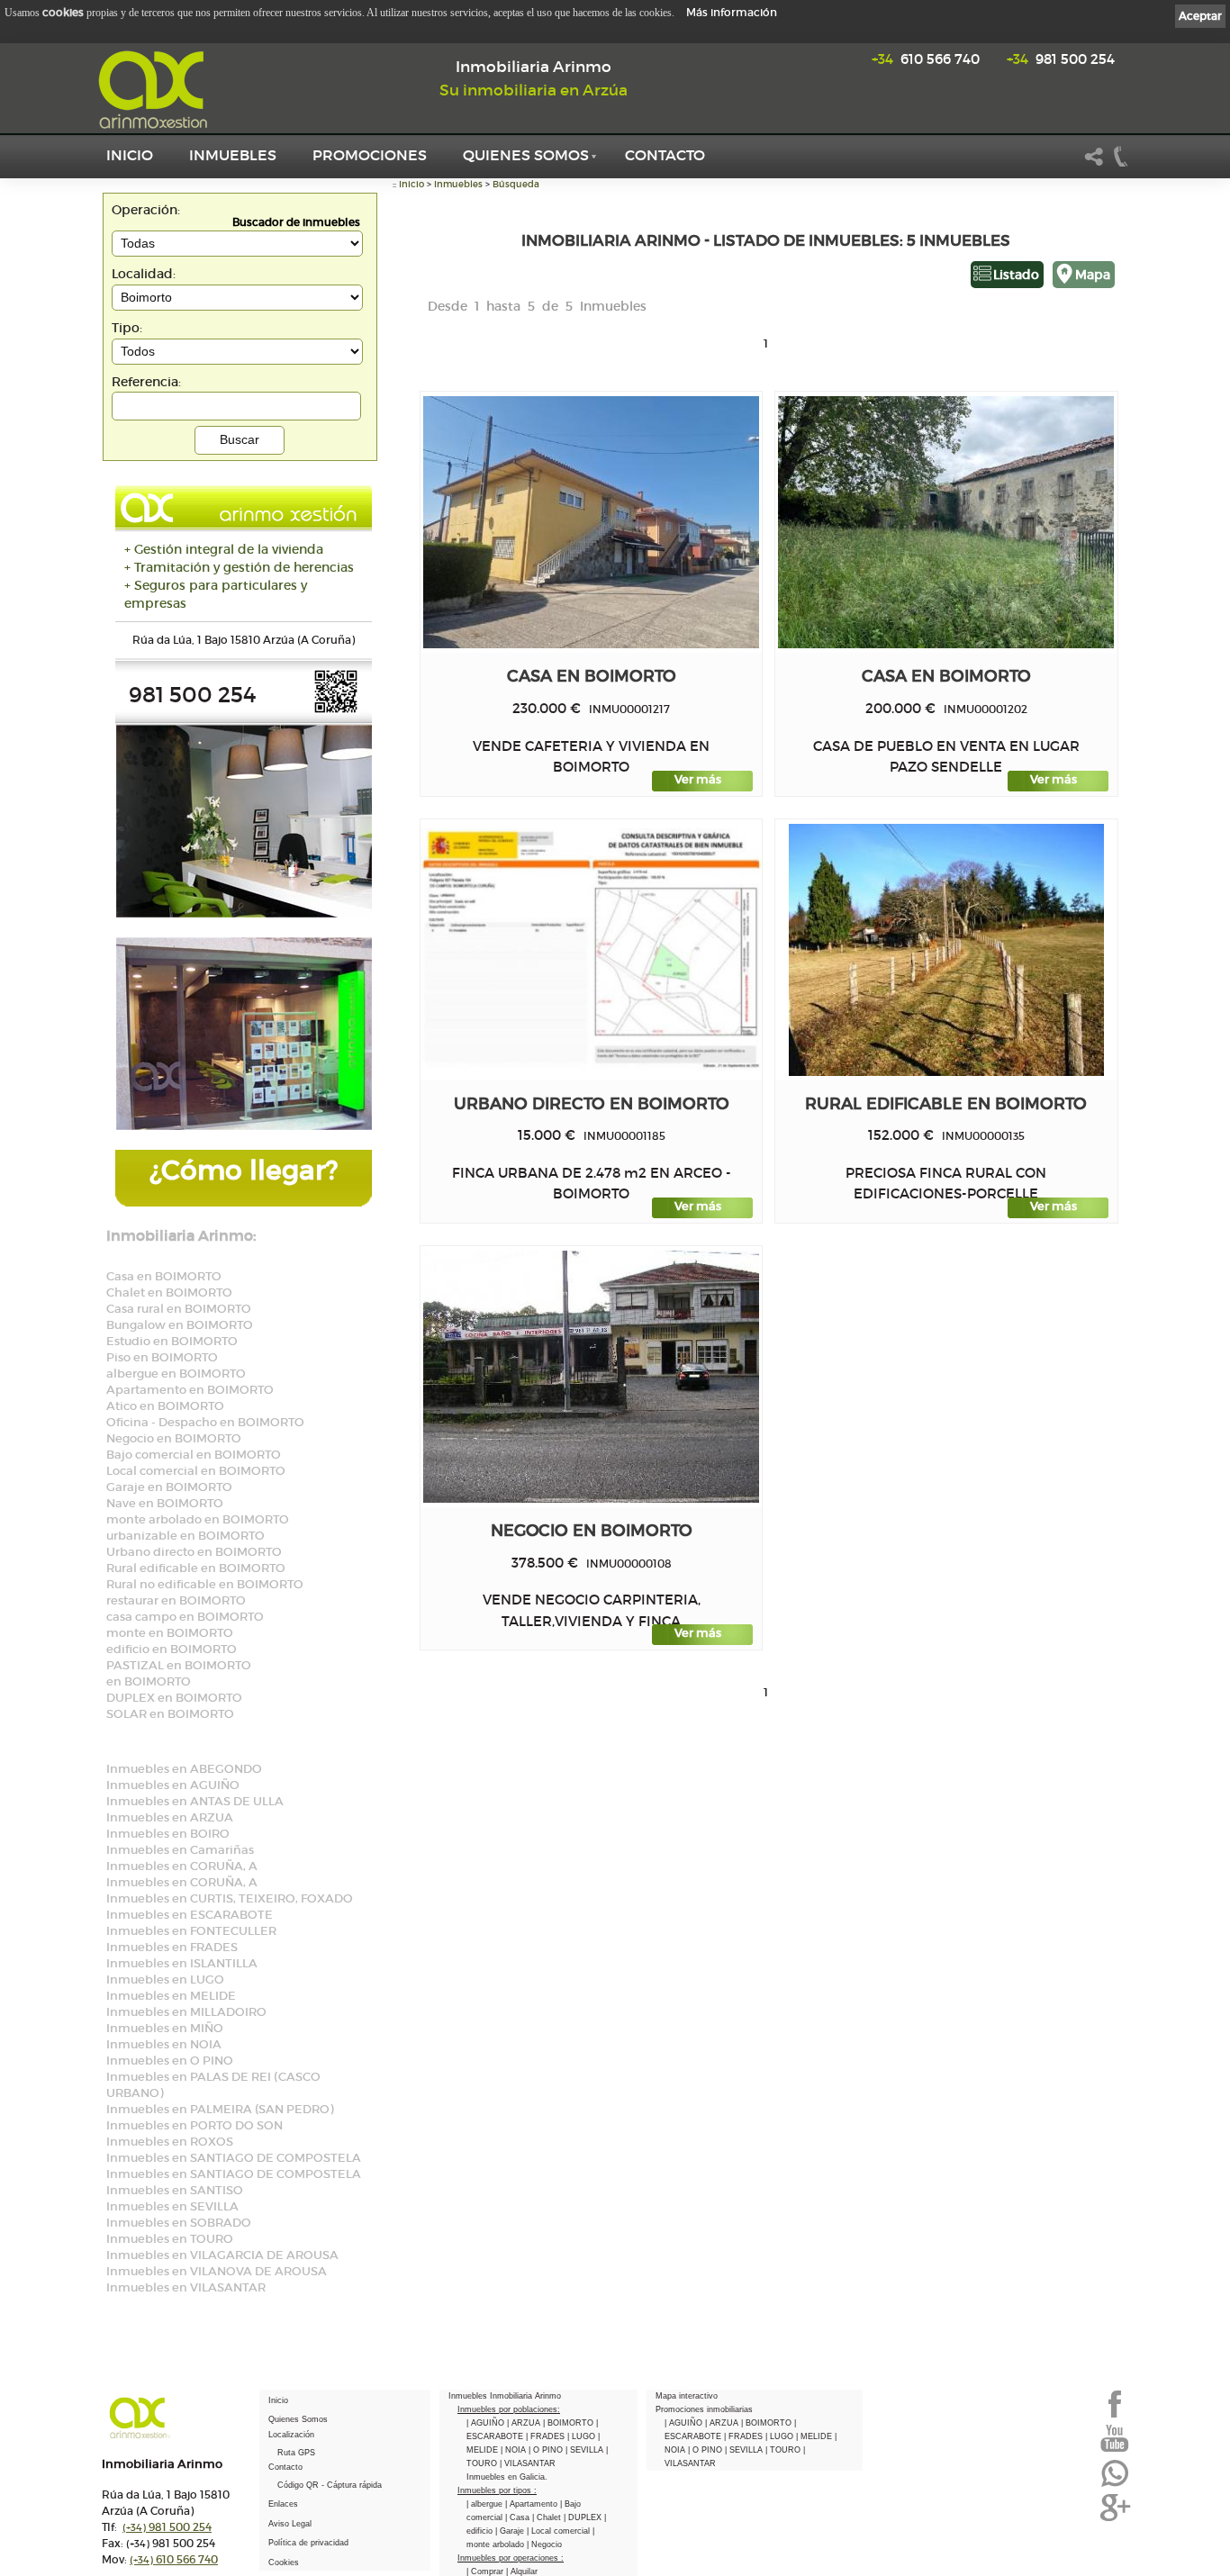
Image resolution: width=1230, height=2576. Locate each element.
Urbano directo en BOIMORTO (194, 1552)
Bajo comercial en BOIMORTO (194, 1455)
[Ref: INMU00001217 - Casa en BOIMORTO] (591, 522)
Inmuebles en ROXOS (170, 2142)
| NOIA (515, 2450)
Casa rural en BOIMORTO (179, 1309)
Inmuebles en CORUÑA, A (182, 1866)
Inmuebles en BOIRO (168, 1834)
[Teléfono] (1121, 164)
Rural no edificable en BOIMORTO (205, 1584)
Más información (732, 12)
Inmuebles (233, 155)
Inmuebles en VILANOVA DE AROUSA (217, 2271)
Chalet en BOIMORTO (169, 1293)
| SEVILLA (586, 2450)
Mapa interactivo (687, 2396)
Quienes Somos (526, 155)
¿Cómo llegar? (244, 1170)
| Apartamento (533, 2504)
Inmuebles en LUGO (165, 1979)
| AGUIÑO (487, 2423)
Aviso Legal (290, 2524)
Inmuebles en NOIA (164, 2044)
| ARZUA (525, 2423)
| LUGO (583, 2436)
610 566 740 (926, 59)
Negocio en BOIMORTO (174, 1438)
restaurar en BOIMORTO (176, 1600)
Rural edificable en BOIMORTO (196, 1568)
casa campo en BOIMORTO (185, 1617)
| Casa (519, 2517)
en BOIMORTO (149, 1681)
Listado (1016, 275)
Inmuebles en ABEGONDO (184, 1769)
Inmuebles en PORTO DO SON (194, 2125)
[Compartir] (1094, 164)
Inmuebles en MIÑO (165, 2028)
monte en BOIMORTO (170, 1633)
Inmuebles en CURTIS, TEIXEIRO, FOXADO (230, 1898)
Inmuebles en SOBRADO (179, 2223)
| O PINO (547, 2450)
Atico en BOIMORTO (165, 1406)
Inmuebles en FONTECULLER (191, 1931)
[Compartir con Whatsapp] (1115, 2485)
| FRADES (547, 2436)
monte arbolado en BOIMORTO (198, 1519)
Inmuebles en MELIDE (171, 1996)
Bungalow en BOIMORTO (180, 1325)
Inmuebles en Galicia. (507, 2477)
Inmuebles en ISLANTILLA (182, 1963)
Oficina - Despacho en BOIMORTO (205, 1422)
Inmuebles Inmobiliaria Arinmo (505, 2396)
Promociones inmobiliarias (704, 2409)
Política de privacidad (308, 2543)
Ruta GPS (296, 2453)
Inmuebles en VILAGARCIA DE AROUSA (222, 2255)
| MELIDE (815, 2436)
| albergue (486, 2504)
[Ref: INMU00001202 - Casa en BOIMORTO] (946, 522)
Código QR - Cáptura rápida (330, 2485)
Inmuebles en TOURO (170, 2239)
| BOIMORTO (570, 2423)
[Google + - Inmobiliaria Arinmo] (1115, 2519)
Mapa (1093, 275)
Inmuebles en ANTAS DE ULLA (195, 1801)
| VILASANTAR (528, 2463)
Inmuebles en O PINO (170, 2061)
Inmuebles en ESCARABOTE (190, 1915)
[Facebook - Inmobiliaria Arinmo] (1115, 2416)
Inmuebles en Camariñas (180, 1850)
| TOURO (784, 2450)
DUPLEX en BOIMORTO (174, 1698)
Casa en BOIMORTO (164, 1276)
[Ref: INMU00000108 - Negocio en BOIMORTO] (591, 1377)
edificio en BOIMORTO (172, 1649)
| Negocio (544, 2544)
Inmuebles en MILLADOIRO (186, 2012)
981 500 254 (1061, 59)
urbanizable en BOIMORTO (185, 1536)
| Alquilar (522, 2571)
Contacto (665, 155)
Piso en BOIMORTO (162, 1357)
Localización (291, 2435)
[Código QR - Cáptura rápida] (336, 710)
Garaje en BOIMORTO (169, 1487)
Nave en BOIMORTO (165, 1503)
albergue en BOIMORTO (176, 1374)
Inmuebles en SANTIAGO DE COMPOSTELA (234, 2158)
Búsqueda (516, 184)
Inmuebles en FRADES (172, 1947)
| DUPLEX (584, 2517)
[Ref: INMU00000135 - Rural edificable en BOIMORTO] (946, 950)
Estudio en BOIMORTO (172, 1341)
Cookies (284, 2562)
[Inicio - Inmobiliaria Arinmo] (156, 90)
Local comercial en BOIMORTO (196, 1471)
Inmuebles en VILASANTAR (186, 2287)
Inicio (130, 155)
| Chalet (548, 2517)
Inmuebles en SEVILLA (172, 2206)
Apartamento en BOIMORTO (190, 1390)
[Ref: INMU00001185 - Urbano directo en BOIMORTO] (592, 949)
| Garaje (511, 2531)
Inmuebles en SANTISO (175, 2190)
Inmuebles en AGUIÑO (173, 1785)
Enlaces (283, 2504)
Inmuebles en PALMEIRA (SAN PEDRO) (220, 2109)
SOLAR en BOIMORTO (170, 1714)
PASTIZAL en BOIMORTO (179, 1665)
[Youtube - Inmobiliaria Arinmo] (1115, 2450)
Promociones (370, 155)
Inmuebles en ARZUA (170, 1817)
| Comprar (486, 2571)
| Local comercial (560, 2531)
